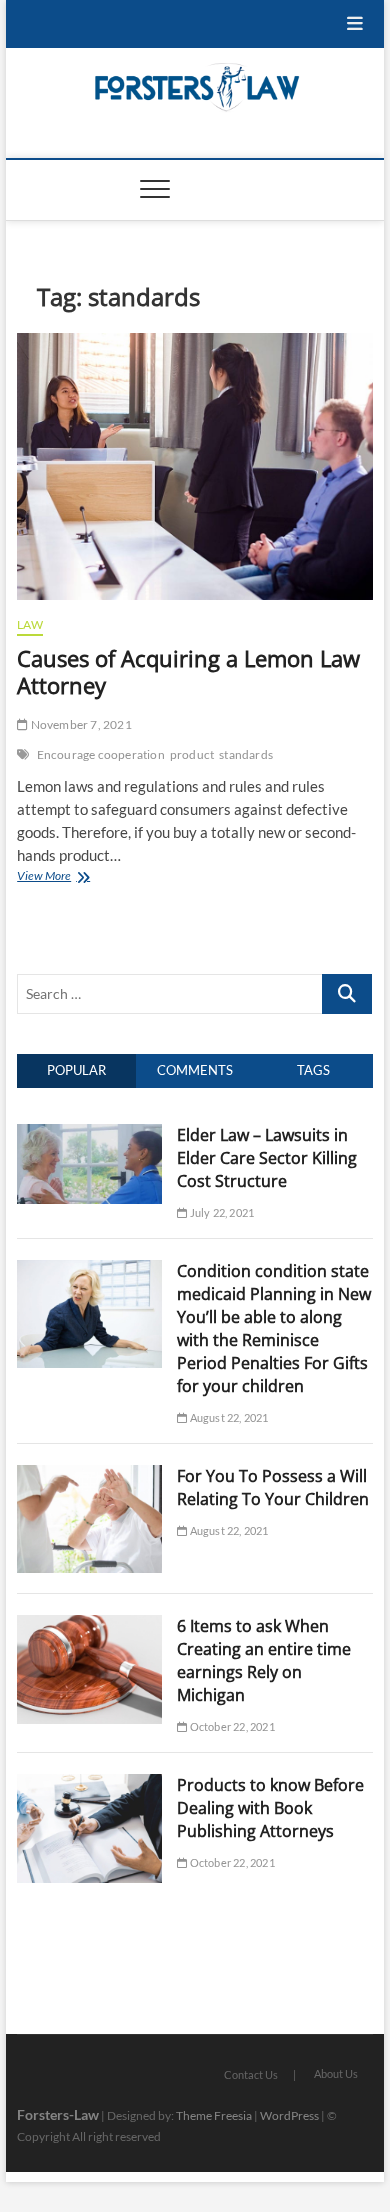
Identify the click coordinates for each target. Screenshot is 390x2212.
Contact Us (251, 2074)
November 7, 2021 (79, 724)
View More (66, 877)
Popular (76, 1070)
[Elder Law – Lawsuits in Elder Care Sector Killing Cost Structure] (89, 1135)
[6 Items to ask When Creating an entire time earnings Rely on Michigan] (89, 1626)
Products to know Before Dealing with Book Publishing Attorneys (270, 1808)
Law (30, 624)
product (192, 754)
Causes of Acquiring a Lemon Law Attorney (188, 672)
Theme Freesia (214, 2115)
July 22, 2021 (220, 1212)
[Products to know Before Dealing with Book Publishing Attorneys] (89, 1785)
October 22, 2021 (230, 1726)
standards (246, 754)
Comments (195, 1070)
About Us (336, 2073)
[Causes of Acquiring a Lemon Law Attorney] (195, 466)
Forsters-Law (58, 2114)
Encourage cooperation (101, 754)
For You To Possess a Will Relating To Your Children (273, 1487)
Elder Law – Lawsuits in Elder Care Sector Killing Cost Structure (267, 1158)
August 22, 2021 (227, 1417)
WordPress (289, 2115)
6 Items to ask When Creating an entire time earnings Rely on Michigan (264, 1660)
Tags (313, 1070)
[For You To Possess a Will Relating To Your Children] (89, 1476)
